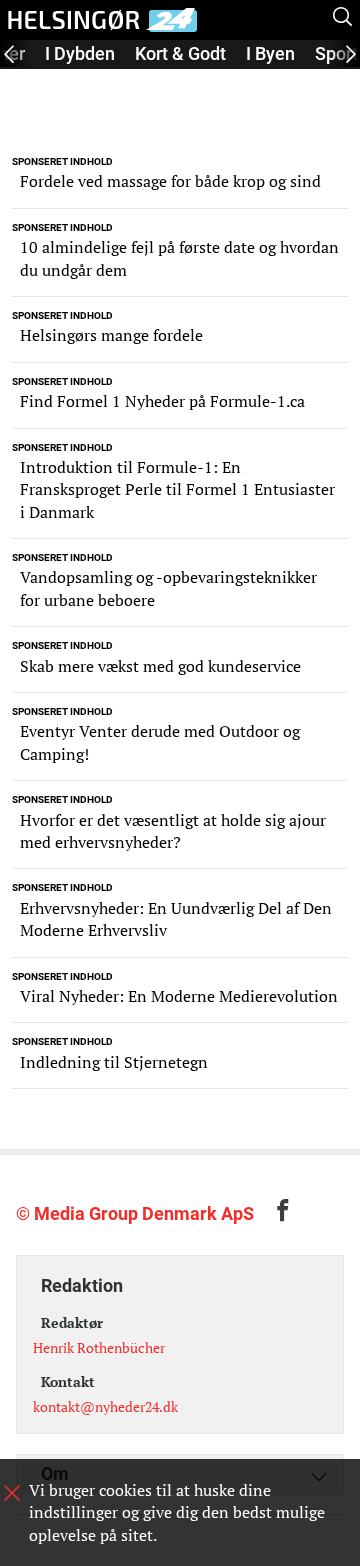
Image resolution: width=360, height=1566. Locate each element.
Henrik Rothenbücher (99, 1347)
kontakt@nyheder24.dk (105, 1406)
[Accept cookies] (12, 1493)
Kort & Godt (180, 53)
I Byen (270, 53)
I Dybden (80, 53)
